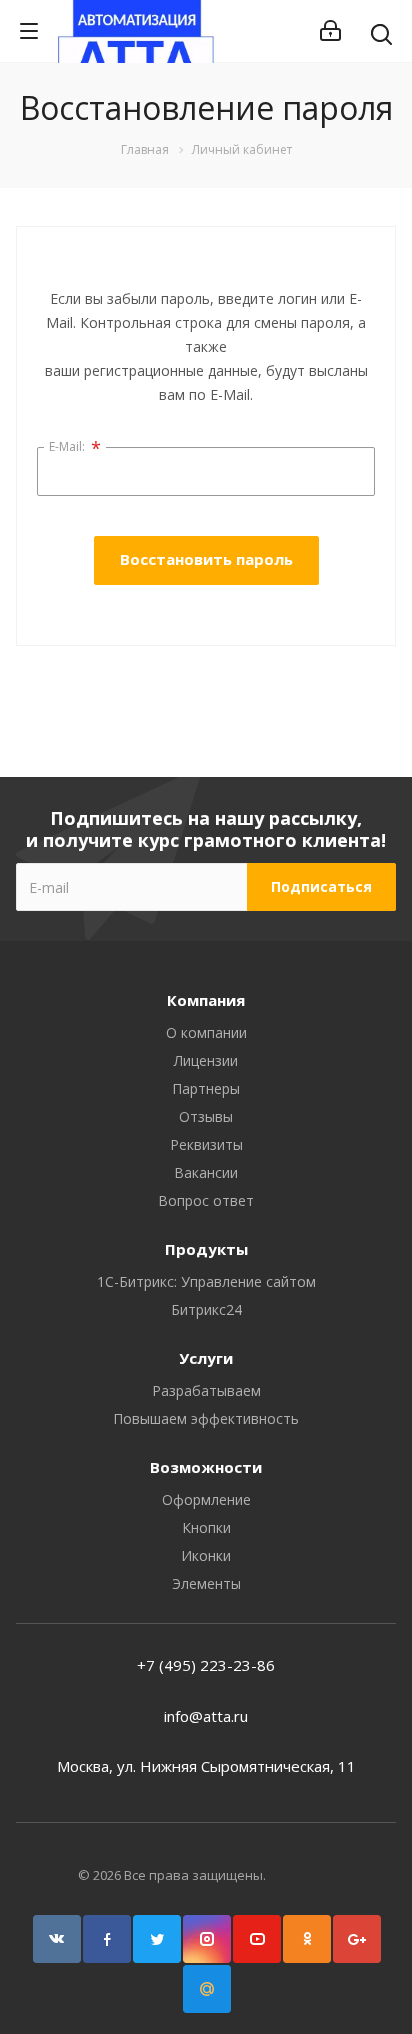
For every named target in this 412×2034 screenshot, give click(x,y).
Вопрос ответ (206, 1200)
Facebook (107, 1939)
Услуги (206, 1358)
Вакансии (206, 1172)
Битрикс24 (206, 1309)
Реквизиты (206, 1144)
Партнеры (206, 1088)
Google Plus (357, 1939)
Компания (206, 1000)
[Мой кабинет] (330, 31)
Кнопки (206, 1527)
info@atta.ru (206, 1716)
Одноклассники (307, 1939)
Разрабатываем (206, 1390)
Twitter (157, 1939)
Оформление (206, 1499)
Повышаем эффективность (206, 1418)
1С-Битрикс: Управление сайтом (206, 1281)
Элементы (206, 1583)
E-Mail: (75, 448)
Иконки (206, 1555)
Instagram (207, 1939)
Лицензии (206, 1060)
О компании (206, 1032)
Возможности (206, 1467)
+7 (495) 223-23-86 (206, 1665)
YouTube (257, 1939)
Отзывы (206, 1116)
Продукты (206, 1249)
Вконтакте (57, 1939)
